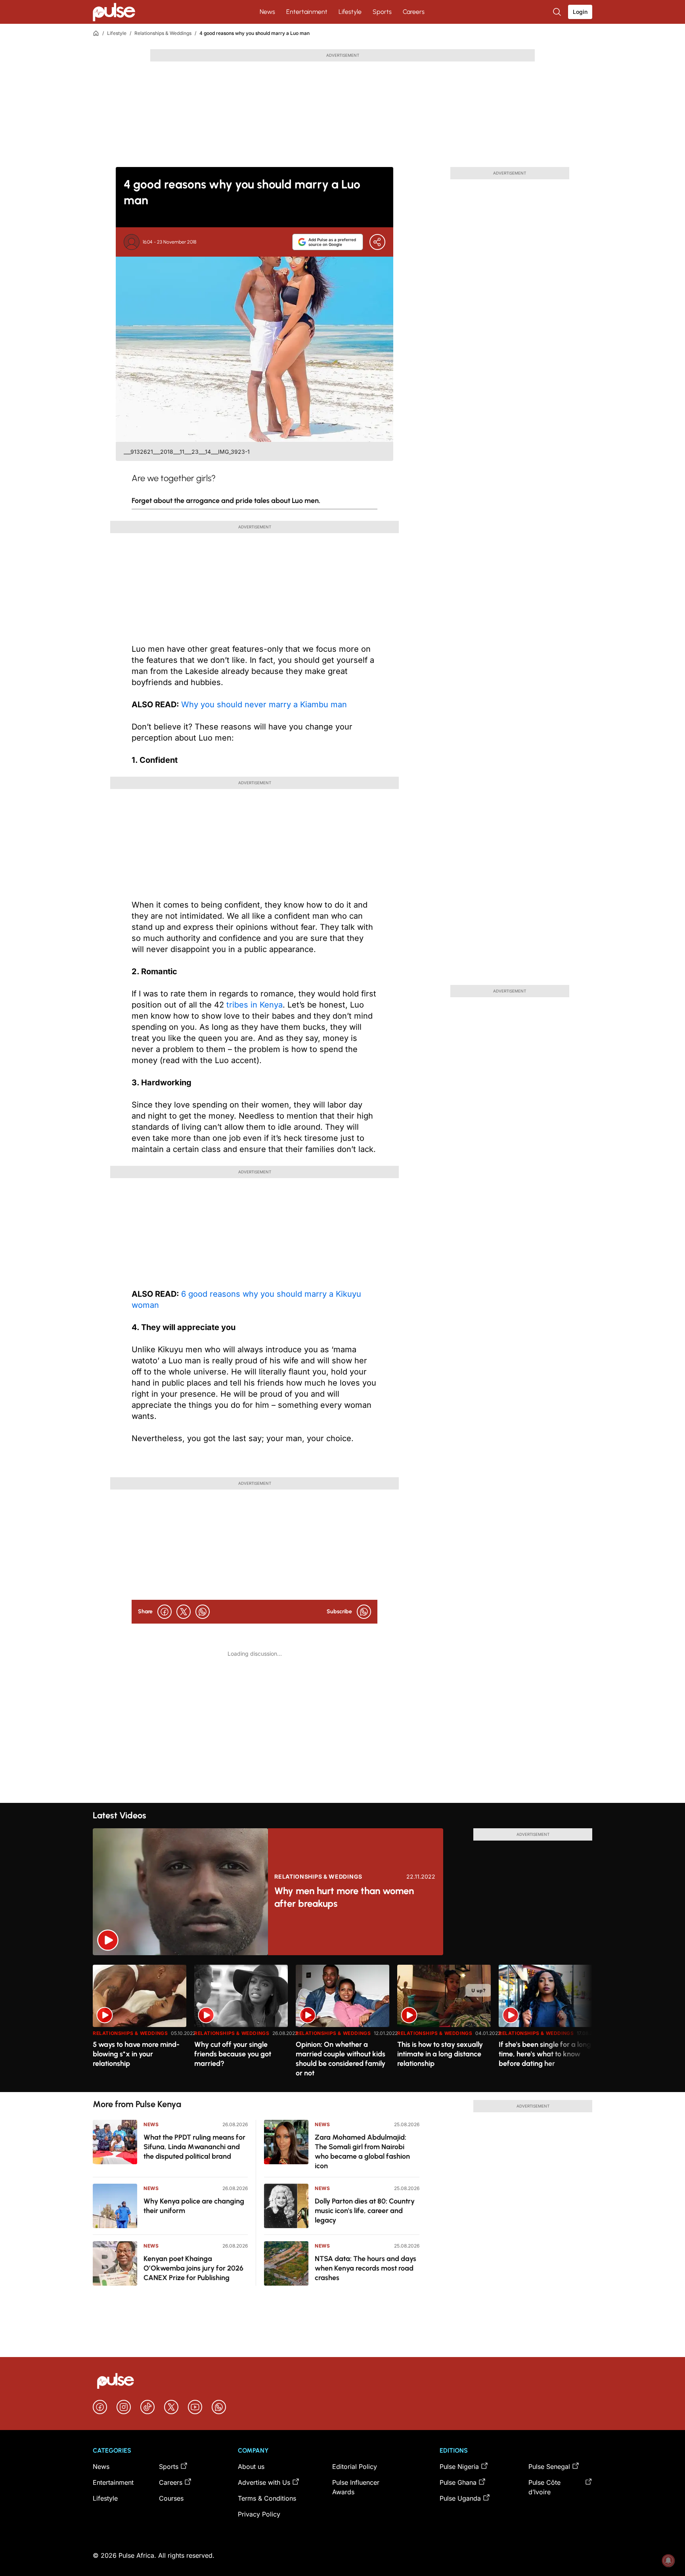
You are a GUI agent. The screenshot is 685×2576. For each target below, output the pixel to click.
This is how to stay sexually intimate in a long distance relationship (440, 2054)
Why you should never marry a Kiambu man (264, 704)
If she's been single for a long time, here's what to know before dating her (545, 2054)
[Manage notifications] (668, 2561)
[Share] (377, 242)
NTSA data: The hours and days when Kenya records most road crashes (365, 2268)
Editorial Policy (355, 2467)
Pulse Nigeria (459, 2467)
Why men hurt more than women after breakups (344, 1897)
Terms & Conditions (267, 2498)
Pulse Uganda (460, 2498)
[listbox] (342, 2024)
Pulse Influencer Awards (356, 2487)
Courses (171, 2498)
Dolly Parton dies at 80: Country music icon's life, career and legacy (365, 2211)
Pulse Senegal (549, 2467)
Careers (414, 12)
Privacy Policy (259, 2514)
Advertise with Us (264, 2482)
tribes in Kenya (253, 1005)
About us (251, 2467)
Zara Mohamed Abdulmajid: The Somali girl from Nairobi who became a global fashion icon (362, 2152)
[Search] (558, 12)
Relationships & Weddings (163, 33)
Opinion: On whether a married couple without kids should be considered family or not (341, 2059)
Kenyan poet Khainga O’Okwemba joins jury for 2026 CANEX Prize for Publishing (193, 2268)
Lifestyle (350, 12)
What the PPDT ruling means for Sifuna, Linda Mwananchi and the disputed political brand (194, 2147)
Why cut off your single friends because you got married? (233, 2054)
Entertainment (307, 12)
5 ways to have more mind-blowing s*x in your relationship (136, 2054)
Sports (382, 12)
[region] (342, 2024)
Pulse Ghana (458, 2482)
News (267, 12)
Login (580, 12)
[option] (140, 2025)
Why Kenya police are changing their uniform (194, 2206)
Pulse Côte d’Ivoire (544, 2487)
